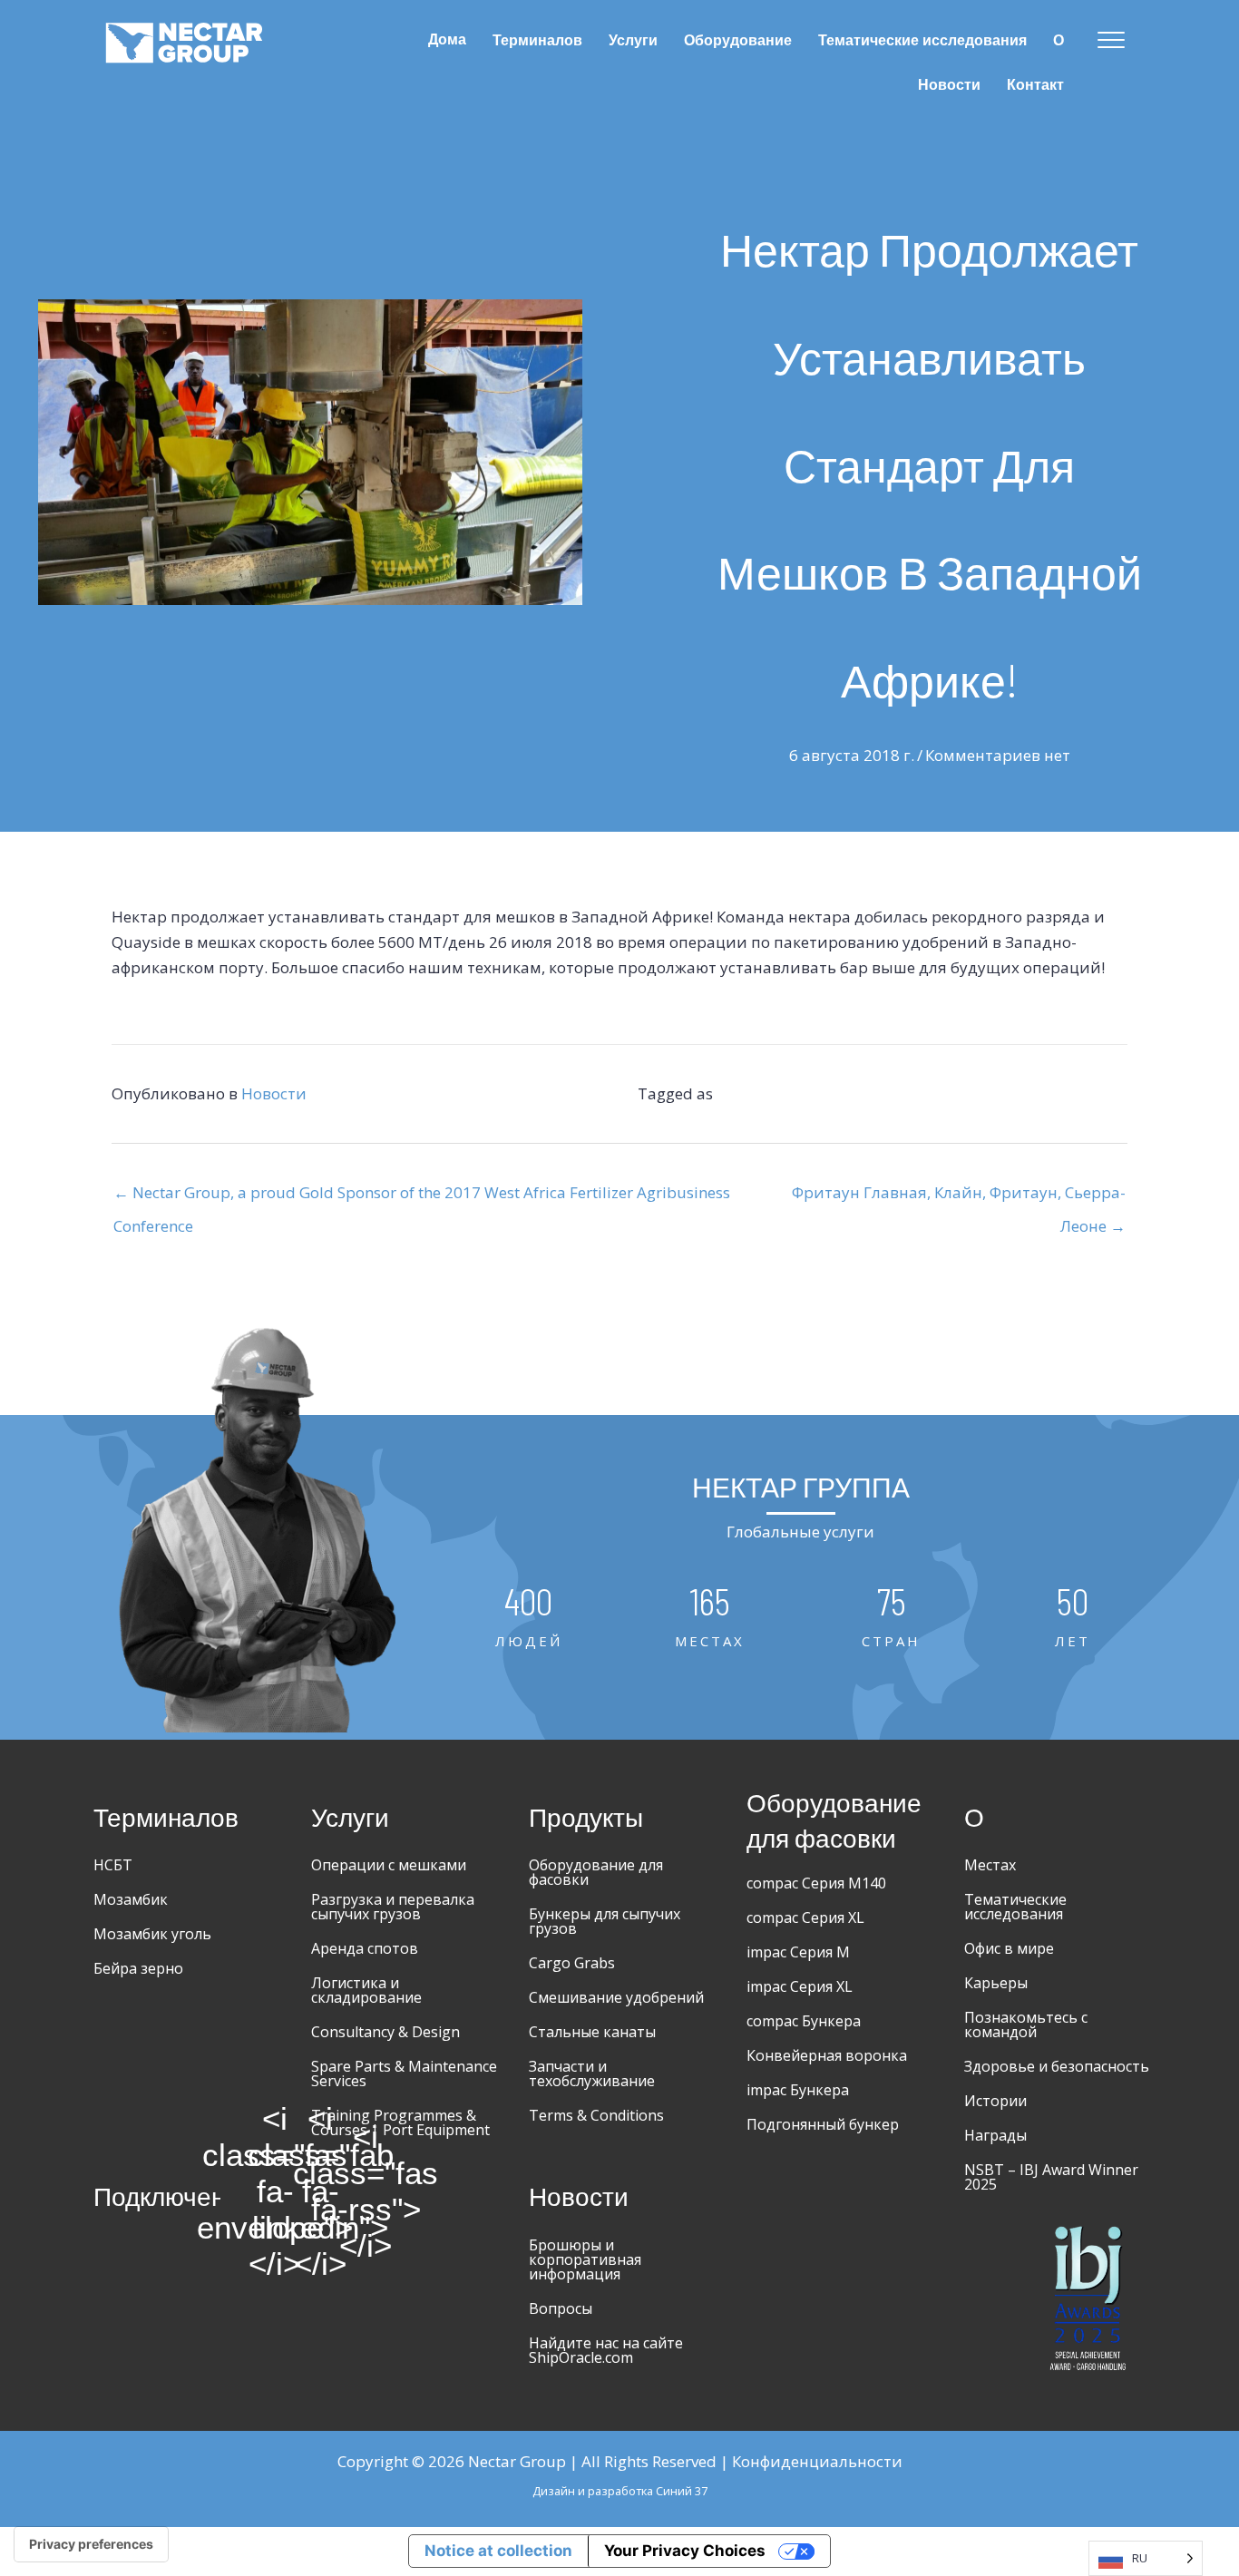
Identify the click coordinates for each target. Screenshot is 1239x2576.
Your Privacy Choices (685, 2551)
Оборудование (738, 40)
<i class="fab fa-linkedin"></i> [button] (320, 2191)
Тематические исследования (922, 40)
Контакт (1035, 85)
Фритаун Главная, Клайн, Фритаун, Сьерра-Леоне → (959, 1197)
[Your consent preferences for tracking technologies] (91, 2544)
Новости (949, 85)
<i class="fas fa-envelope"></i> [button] (275, 2191)
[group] (529, 1617)
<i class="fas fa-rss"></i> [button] (366, 2191)
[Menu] (1111, 41)
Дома (447, 39)
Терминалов (537, 40)
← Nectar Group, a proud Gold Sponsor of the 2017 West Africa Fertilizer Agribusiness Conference (422, 1197)
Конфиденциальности (817, 2461)
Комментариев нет (998, 755)
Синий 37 (682, 2491)
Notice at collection (498, 2551)
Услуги (633, 40)
